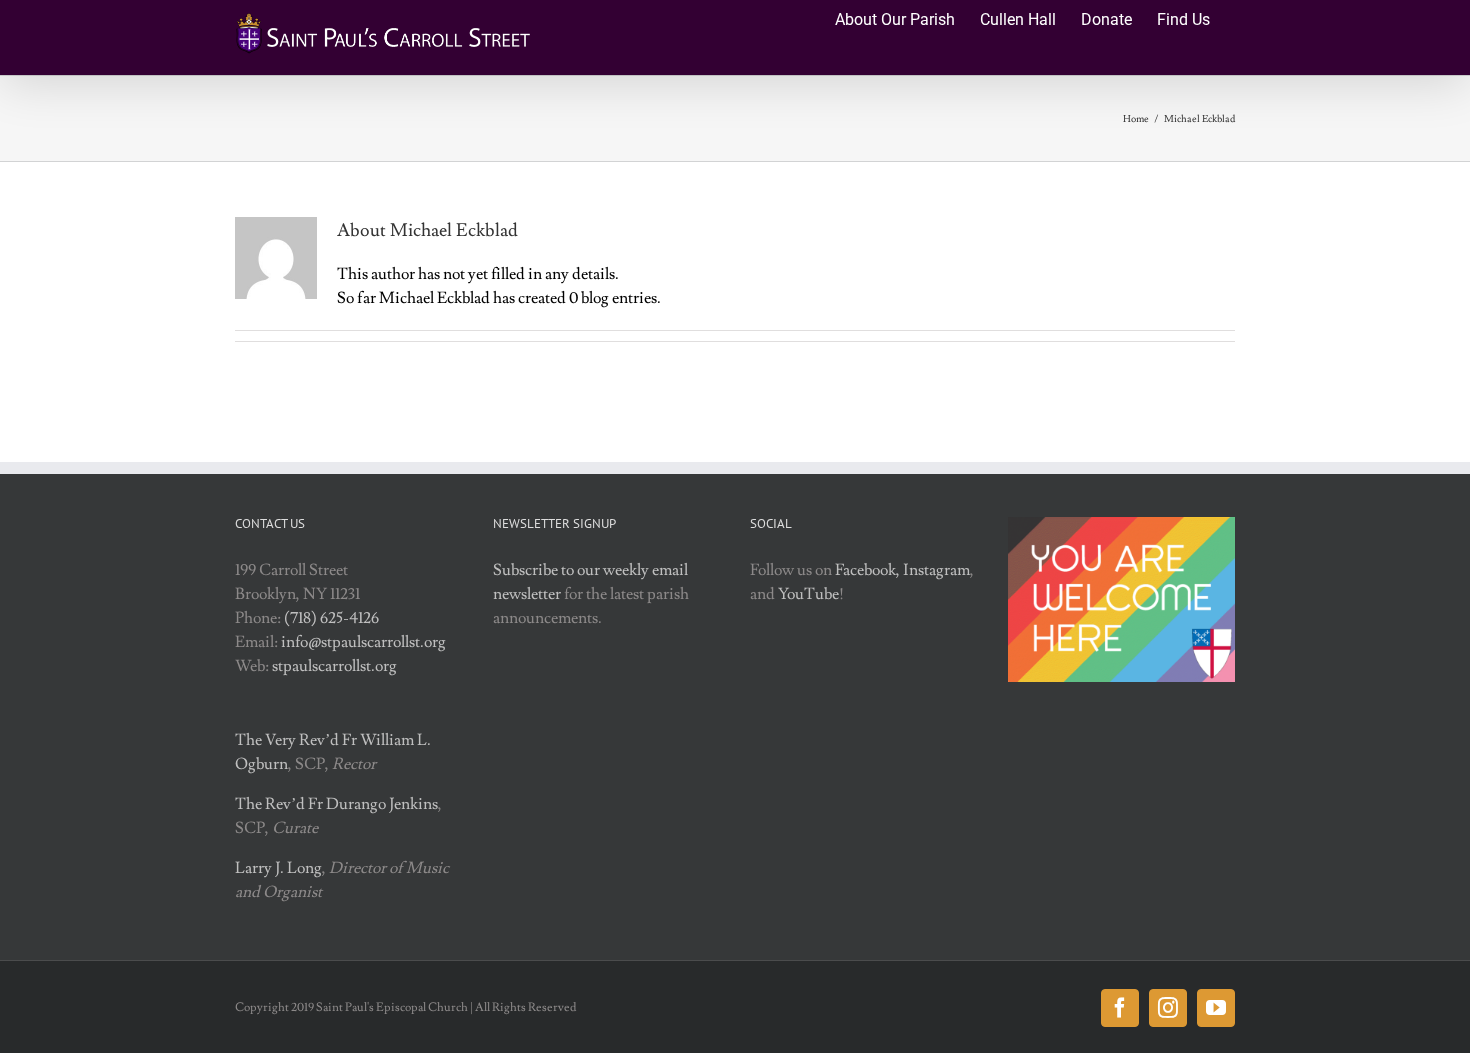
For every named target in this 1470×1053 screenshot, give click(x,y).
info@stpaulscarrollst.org (363, 642)
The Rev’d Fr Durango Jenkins (336, 804)
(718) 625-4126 (331, 618)
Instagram (936, 570)
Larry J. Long (278, 868)
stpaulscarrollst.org (334, 666)
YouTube (808, 594)
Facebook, (867, 570)
